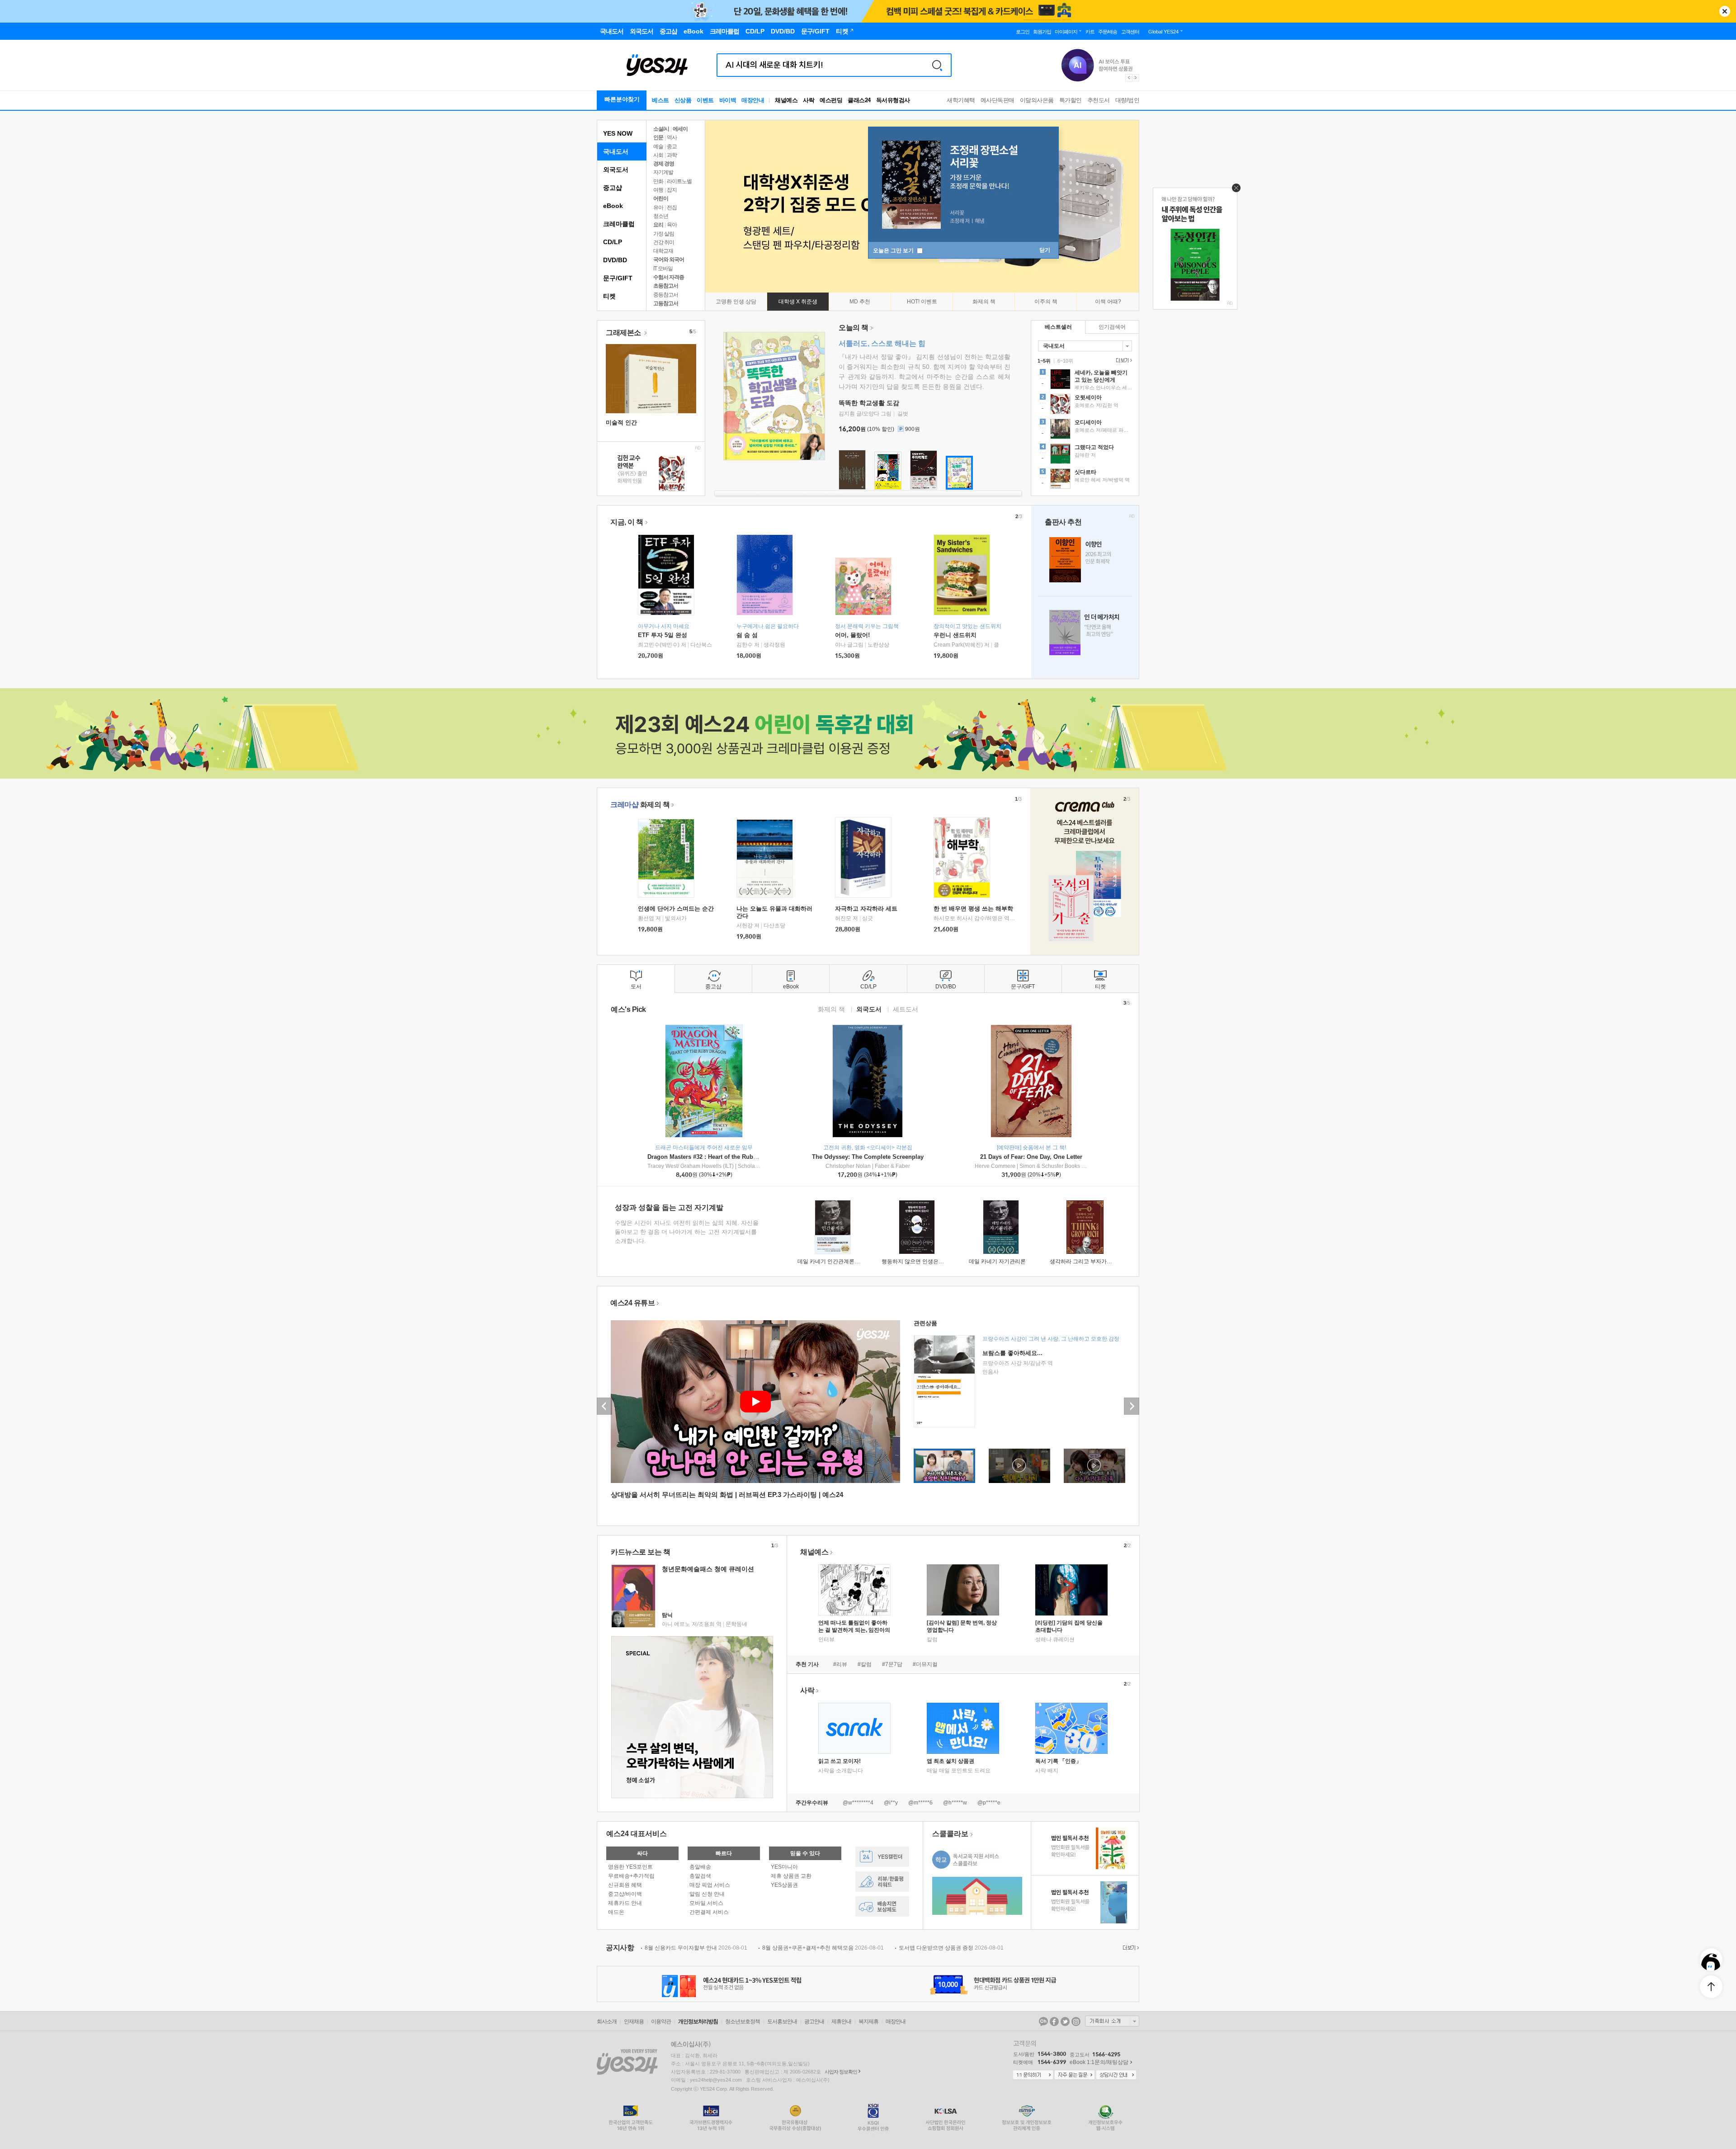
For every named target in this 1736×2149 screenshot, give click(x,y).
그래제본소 (624, 333)
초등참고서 (666, 286)
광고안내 (814, 2021)
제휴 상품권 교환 (791, 1876)
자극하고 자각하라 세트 (866, 909)
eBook (613, 206)
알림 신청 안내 (707, 1894)
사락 (809, 100)
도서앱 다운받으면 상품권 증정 (951, 1948)
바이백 (728, 100)
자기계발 (663, 172)
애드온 (616, 1912)
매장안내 (753, 100)
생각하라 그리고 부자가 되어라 (1087, 1261)
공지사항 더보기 (1130, 1948)
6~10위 (1065, 361)
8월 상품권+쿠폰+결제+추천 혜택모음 (823, 1948)
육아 (672, 225)
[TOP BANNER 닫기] (1725, 11)
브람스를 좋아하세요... (1012, 1353)
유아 (658, 208)
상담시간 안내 (1116, 2075)
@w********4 (858, 1803)
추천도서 (1099, 100)
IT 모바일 (663, 269)
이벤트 (705, 100)
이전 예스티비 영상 (604, 1406)
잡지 (672, 190)
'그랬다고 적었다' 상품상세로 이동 (1085, 455)
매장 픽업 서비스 (710, 1885)
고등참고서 (666, 303)
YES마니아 (784, 1867)
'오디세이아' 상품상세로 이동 (1085, 430)
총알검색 (700, 1876)
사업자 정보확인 (841, 2072)
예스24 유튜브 (632, 1303)
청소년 (661, 216)
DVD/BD (615, 260)
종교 (672, 146)
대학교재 (663, 251)
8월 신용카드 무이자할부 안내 (696, 1948)
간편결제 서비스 (709, 1912)
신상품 (683, 100)
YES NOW (618, 133)
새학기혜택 (961, 100)
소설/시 (661, 129)
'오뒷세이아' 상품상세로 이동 (1085, 405)
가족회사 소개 (1112, 2021)
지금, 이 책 (627, 522)
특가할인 (1071, 100)
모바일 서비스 (706, 1903)
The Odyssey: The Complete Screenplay (868, 1157)
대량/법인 (1127, 100)
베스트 (660, 100)
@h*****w (955, 1803)
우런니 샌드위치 (955, 635)
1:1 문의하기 (1033, 2075)
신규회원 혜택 (625, 1885)
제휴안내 (841, 2021)
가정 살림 (664, 234)
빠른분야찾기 (622, 99)
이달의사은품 (1037, 100)
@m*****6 (920, 1803)
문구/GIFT (618, 278)
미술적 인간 (621, 423)
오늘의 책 (854, 328)
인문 (658, 137)
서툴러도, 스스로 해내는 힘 (882, 343)
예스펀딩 (831, 100)
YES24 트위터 (1065, 2021)
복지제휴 (868, 2021)
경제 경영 (664, 164)
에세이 (680, 129)
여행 (658, 190)
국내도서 (616, 151)
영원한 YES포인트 (630, 1867)
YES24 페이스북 (1054, 2021)
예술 (658, 146)
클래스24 (859, 100)
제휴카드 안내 (625, 1903)
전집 (672, 208)
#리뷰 (840, 1664)
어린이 (661, 198)
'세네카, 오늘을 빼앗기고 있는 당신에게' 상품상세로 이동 (1085, 380)
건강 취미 (664, 242)
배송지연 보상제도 (882, 1906)
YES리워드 (882, 1882)
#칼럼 (865, 1664)
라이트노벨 (679, 181)
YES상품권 (784, 1885)
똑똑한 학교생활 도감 (869, 403)
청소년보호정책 (743, 2021)
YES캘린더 (882, 1857)
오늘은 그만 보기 (894, 250)
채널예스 (814, 1552)
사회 (658, 155)
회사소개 (607, 2021)
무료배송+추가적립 (631, 1876)
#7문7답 (892, 1664)
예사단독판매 (998, 100)
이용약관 (661, 2021)
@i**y (891, 1803)
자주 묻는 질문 (1075, 2075)
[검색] (937, 65)
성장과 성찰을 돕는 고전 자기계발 (669, 1207)
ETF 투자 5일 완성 (663, 635)
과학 (672, 155)
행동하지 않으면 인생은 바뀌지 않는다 (928, 1261)
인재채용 (634, 2021)
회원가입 (1042, 32)
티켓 (609, 296)
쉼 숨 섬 (747, 635)
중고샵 (613, 188)
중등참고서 (666, 295)
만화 (658, 181)
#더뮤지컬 (925, 1664)
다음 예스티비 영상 (1132, 1406)
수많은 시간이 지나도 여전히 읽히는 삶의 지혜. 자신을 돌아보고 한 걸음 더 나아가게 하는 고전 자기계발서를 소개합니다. (687, 1232)
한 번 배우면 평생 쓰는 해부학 (973, 909)
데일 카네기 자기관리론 (997, 1261)
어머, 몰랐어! (852, 635)
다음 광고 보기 (1136, 78)
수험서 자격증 (669, 277)
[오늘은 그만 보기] (1234, 190)
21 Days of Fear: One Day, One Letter (1031, 1157)
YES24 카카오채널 (1043, 2021)
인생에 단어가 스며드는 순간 (676, 909)
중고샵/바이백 (625, 1894)
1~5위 (1044, 361)
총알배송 (700, 1867)
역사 (672, 137)
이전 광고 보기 (1128, 78)
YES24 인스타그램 (1076, 2021)
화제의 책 (640, 805)
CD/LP (613, 242)
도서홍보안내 (782, 2021)
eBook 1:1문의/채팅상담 (1099, 2062)
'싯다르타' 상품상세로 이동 (1085, 480)
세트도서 (906, 1009)
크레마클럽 (619, 224)
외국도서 (616, 170)
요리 (658, 225)
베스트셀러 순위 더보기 (1123, 360)
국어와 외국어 (669, 260)
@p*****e (989, 1803)
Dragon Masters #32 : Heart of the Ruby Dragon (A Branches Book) (740, 1157)
